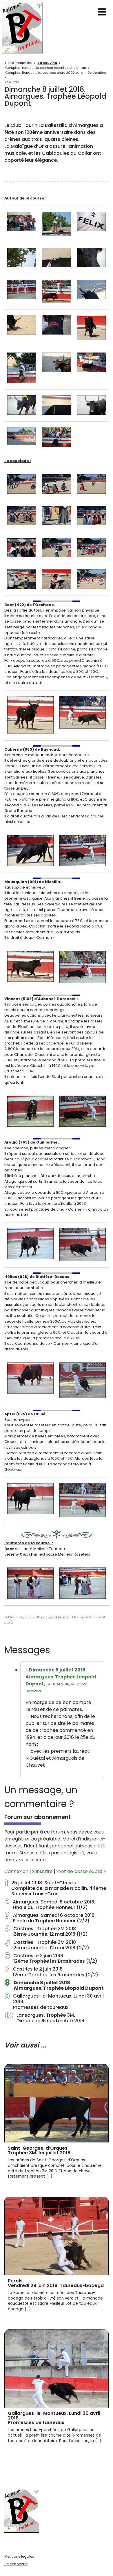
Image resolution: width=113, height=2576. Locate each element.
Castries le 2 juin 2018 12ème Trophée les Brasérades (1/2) (51, 1958)
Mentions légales (19, 2556)
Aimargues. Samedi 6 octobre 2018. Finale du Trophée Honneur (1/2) (50, 1905)
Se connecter (16, 2564)
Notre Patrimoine (19, 63)
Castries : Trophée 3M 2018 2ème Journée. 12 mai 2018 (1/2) (46, 1931)
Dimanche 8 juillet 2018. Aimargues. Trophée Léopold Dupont (54, 1985)
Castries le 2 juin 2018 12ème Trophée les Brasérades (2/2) (51, 1972)
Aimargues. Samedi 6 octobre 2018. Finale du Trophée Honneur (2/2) (50, 1918)
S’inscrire (42, 1871)
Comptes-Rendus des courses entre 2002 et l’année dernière (56, 73)
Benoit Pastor (58, 1617)
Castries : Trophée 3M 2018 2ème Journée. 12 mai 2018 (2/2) (47, 1945)
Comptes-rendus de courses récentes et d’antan (46, 68)
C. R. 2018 (13, 82)
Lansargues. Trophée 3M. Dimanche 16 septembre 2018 (44, 2018)
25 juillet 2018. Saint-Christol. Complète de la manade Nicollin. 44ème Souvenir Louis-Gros (55, 1888)
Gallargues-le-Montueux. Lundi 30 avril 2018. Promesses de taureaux (54, 2002)
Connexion (16, 1871)
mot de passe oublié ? (81, 1871)
